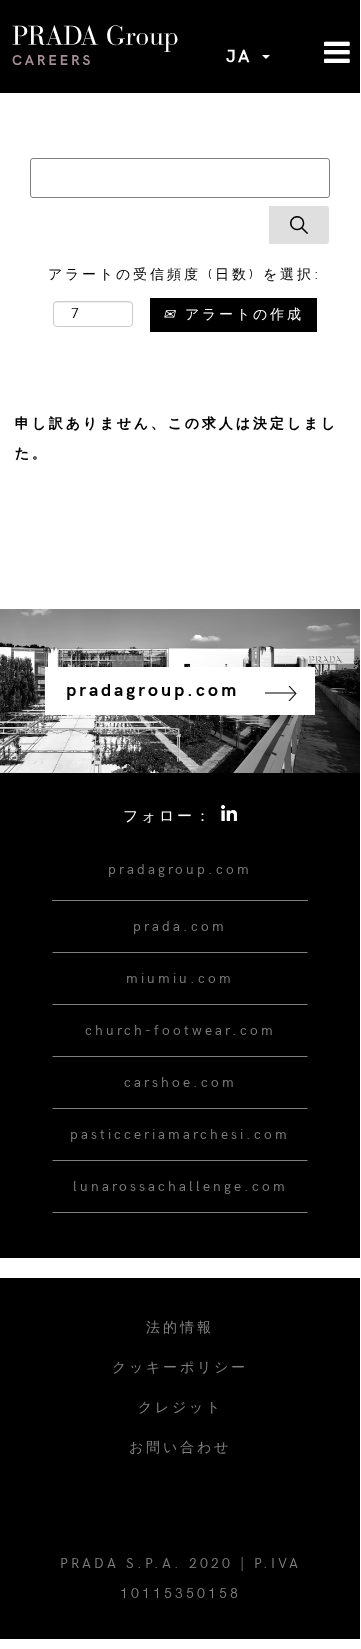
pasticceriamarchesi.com (180, 1134)
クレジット (180, 1407)
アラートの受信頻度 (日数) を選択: (185, 274)
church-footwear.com (180, 1030)
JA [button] (243, 56)
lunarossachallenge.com (180, 1186)
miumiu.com (180, 978)
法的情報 (180, 1327)
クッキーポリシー (180, 1367)
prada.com (180, 926)
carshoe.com (180, 1082)
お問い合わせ (180, 1447)
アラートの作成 (241, 314)
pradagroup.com (180, 869)
